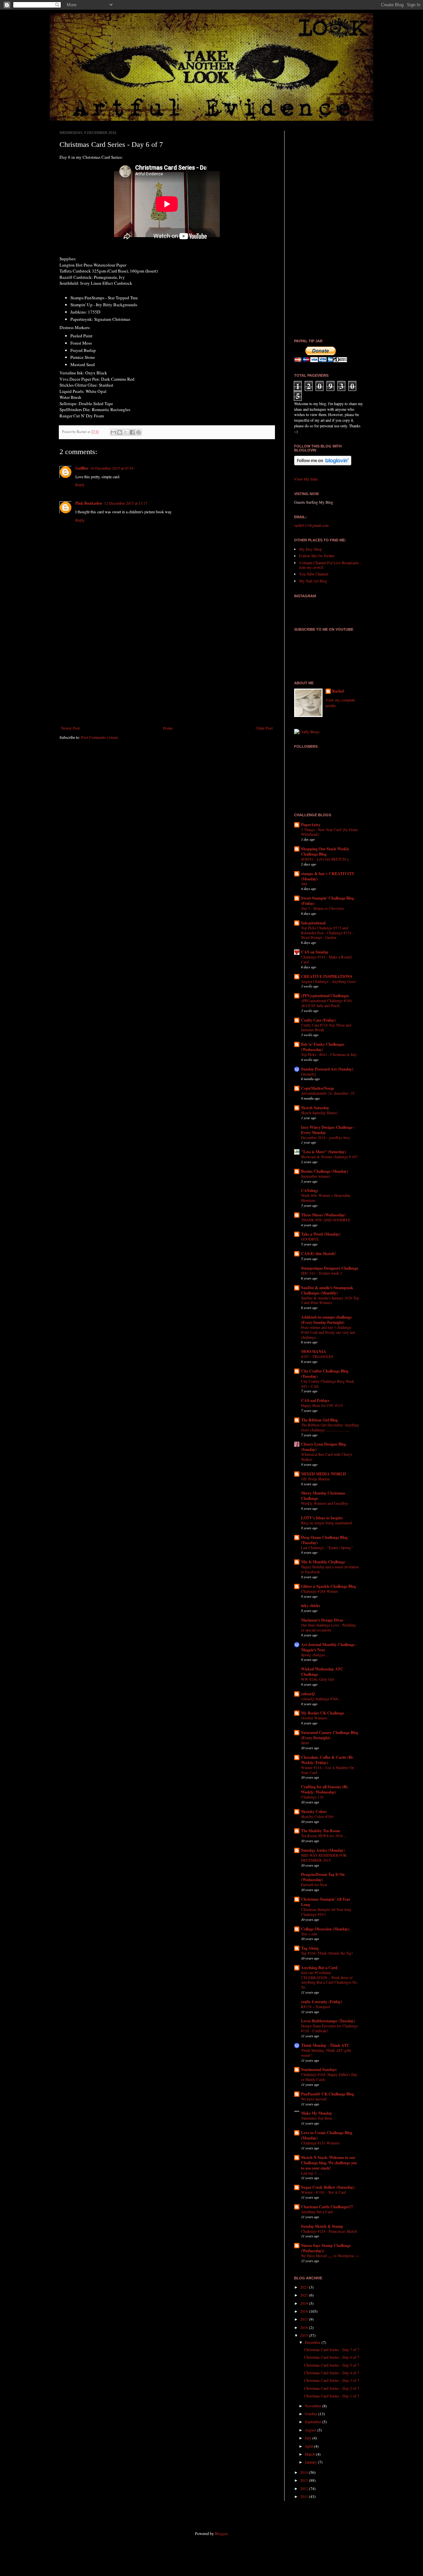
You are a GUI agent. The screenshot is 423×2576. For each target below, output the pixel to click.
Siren (305, 1743)
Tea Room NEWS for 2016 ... (324, 1836)
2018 (305, 2311)
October (311, 2414)
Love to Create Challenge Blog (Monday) (327, 2135)
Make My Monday (317, 2113)
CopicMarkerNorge (318, 1088)
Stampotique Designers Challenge (330, 1268)
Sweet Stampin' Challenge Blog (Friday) (327, 901)
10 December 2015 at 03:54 (112, 468)
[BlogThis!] (120, 432)
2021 (305, 2295)
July (308, 2438)
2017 (305, 2319)
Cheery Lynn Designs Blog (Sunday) (324, 1447)
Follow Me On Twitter (317, 556)
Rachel (338, 691)
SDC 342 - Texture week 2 (322, 1273)
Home (168, 728)
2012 (305, 2488)
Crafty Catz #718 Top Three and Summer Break (326, 1028)
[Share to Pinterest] (138, 432)
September (313, 2422)
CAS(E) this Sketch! (318, 1254)
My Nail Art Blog (313, 581)
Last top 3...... (312, 2173)
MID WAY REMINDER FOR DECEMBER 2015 (324, 1858)
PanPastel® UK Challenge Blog (327, 2094)
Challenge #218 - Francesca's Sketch (329, 2231)
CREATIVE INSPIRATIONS (327, 976)
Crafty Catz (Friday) (318, 1020)
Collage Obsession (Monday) (325, 1929)
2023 (305, 2287)
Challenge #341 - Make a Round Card (326, 959)
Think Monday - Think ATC (325, 2045)
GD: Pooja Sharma (315, 1479)
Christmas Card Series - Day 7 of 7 (332, 2349)
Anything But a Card (319, 1968)
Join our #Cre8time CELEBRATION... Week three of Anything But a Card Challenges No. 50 (329, 1980)
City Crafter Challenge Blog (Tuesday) (325, 1374)
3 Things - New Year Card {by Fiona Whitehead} (329, 832)
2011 (305, 2496)
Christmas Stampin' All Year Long (326, 1902)
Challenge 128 (312, 1797)
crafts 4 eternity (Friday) (322, 2002)
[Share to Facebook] (132, 432)
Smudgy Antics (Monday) (323, 1850)
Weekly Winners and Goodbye (325, 1503)
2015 (305, 2335)
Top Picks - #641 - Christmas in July (329, 1055)
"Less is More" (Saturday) (324, 1152)
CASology (310, 1190)
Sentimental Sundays (319, 2069)
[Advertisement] (167, 671)
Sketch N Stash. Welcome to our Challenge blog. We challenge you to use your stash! (329, 2163)
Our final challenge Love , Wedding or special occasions (328, 1627)
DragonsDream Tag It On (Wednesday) (323, 1877)
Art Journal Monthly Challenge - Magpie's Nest (329, 1647)
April (309, 2446)
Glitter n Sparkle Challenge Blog (328, 1586)
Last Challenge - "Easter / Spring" (327, 1548)
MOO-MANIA (314, 1351)
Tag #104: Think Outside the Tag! (327, 1953)
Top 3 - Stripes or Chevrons (322, 908)
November (313, 2406)
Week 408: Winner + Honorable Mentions (326, 1198)
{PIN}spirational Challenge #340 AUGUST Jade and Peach (326, 1003)
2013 (305, 2480)
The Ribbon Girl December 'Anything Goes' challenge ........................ (330, 1427)
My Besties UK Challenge (323, 1713)
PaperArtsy (311, 825)
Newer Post (70, 728)
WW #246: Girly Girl (318, 1679)
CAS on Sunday (315, 952)
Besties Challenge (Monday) (325, 1171)
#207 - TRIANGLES (317, 1356)
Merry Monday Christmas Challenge (323, 1496)
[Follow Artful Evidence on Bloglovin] (323, 464)
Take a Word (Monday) (321, 1234)
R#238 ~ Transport (316, 2007)
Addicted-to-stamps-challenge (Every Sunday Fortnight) (326, 1320)
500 (304, 884)
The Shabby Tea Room (321, 1831)
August (311, 2430)
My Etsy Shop (310, 549)
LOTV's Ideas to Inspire (322, 1518)
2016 (305, 2327)
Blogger (221, 2533)
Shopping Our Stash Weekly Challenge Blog (325, 851)
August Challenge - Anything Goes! (329, 981)
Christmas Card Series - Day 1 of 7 (332, 2396)
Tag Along (310, 1948)
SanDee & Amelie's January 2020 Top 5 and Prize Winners (330, 1300)
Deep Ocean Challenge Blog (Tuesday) (324, 1540)
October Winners (314, 1718)
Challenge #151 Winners (320, 2143)
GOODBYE (310, 1239)
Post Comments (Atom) (100, 737)
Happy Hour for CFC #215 (322, 1405)
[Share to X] (126, 432)
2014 (305, 2472)
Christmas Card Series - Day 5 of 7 (332, 2365)
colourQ (308, 1694)
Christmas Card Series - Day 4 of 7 (332, 2373)
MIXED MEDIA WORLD (324, 1474)
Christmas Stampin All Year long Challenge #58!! (326, 1912)
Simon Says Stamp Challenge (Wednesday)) (326, 2248)
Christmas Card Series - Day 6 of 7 (332, 2357)
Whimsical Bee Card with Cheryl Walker (327, 1457)
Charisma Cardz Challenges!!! (327, 2207)
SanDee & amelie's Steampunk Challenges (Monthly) (327, 1290)
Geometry (309, 1074)
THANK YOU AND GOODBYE (326, 1220)
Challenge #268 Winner (320, 1591)
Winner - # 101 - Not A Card (324, 2192)
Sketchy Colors (314, 1812)
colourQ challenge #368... (321, 1699)
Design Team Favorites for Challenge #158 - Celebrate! (329, 2028)
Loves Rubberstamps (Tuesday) (328, 2021)
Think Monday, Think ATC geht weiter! (326, 2053)
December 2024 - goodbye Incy (326, 1138)
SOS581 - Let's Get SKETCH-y (325, 859)
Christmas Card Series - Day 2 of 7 (332, 2388)
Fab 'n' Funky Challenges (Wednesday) (323, 1047)
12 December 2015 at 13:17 (126, 503)
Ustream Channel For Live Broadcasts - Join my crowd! (330, 565)
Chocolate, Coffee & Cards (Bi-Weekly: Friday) (327, 1760)
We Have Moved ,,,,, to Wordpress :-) (330, 2256)
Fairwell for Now (314, 1885)
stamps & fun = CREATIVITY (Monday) (328, 876)
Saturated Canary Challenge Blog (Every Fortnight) (330, 1735)
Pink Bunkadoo (89, 503)
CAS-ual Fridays (315, 1400)
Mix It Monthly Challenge (323, 1562)
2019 (305, 2303)
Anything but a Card (317, 2212)
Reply (80, 485)
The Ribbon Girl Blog (319, 1420)
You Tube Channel (314, 574)
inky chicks (311, 1605)
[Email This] (113, 432)
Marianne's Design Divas (322, 1620)
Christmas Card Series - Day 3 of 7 (332, 2380)
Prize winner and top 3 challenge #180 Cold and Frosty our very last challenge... (328, 1332)
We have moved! (314, 2099)
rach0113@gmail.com (311, 525)
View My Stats (306, 479)
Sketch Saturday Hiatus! (319, 1113)
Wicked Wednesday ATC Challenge (322, 1672)
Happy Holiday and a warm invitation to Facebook (330, 1569)
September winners (316, 1176)
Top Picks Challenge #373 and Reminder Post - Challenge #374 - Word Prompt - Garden (327, 933)
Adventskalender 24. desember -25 (328, 1093)
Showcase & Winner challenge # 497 (329, 1157)
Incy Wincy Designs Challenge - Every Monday (328, 1130)
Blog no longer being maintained (327, 1523)
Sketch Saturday (315, 1108)
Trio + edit (309, 1934)
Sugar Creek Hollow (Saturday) (328, 2187)
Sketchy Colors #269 (317, 1816)
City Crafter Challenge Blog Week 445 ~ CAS (328, 1384)
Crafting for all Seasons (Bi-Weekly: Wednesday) (325, 1789)
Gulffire (82, 468)
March (310, 2454)
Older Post (264, 728)
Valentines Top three (317, 2118)
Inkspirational (313, 923)
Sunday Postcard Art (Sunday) (327, 1069)
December (313, 2342)
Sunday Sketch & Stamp (322, 2226)
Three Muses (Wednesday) (323, 1215)
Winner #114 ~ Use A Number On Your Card (327, 1770)
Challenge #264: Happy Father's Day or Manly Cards (329, 2077)
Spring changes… (315, 1655)
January (311, 2462)
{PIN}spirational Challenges (325, 996)
